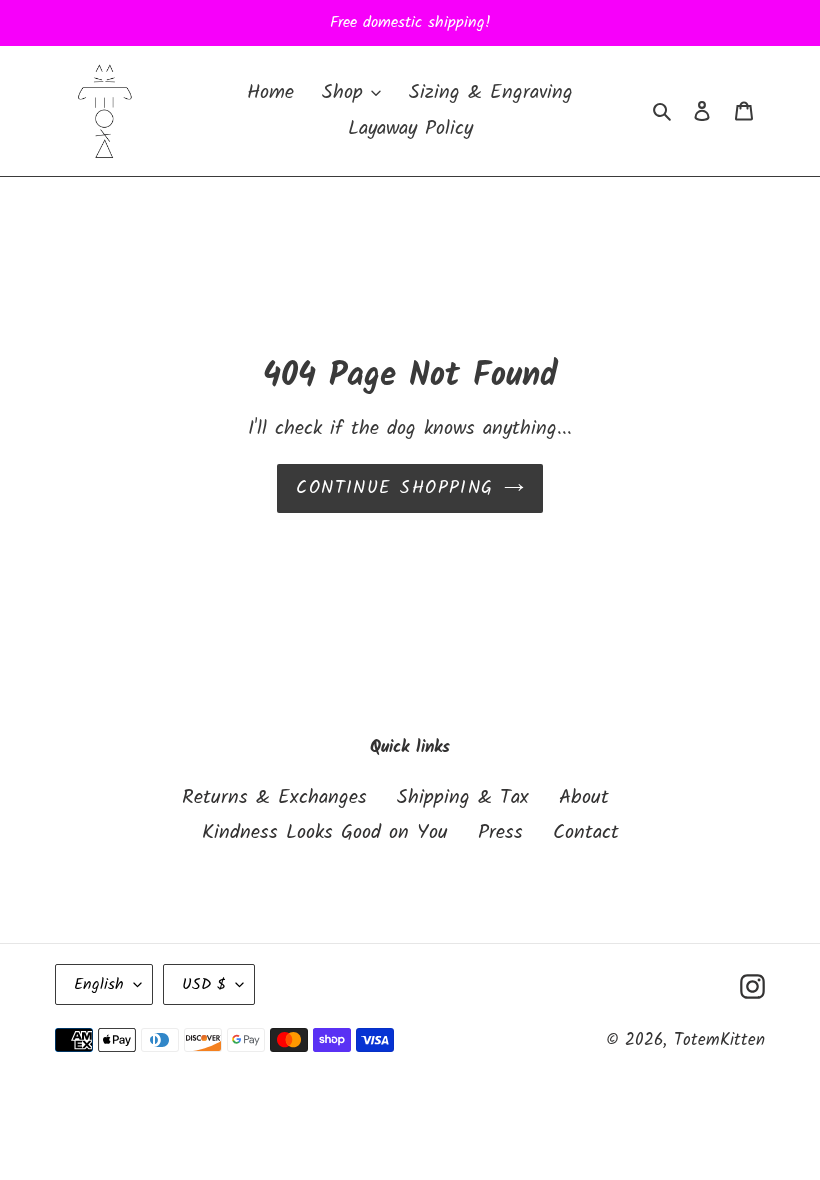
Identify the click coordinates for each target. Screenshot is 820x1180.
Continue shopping (394, 488)
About (584, 798)
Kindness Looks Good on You (325, 833)
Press (500, 833)
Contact (586, 833)
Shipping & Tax (463, 798)
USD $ (204, 984)
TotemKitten (719, 1040)
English (99, 984)
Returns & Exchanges (274, 798)
